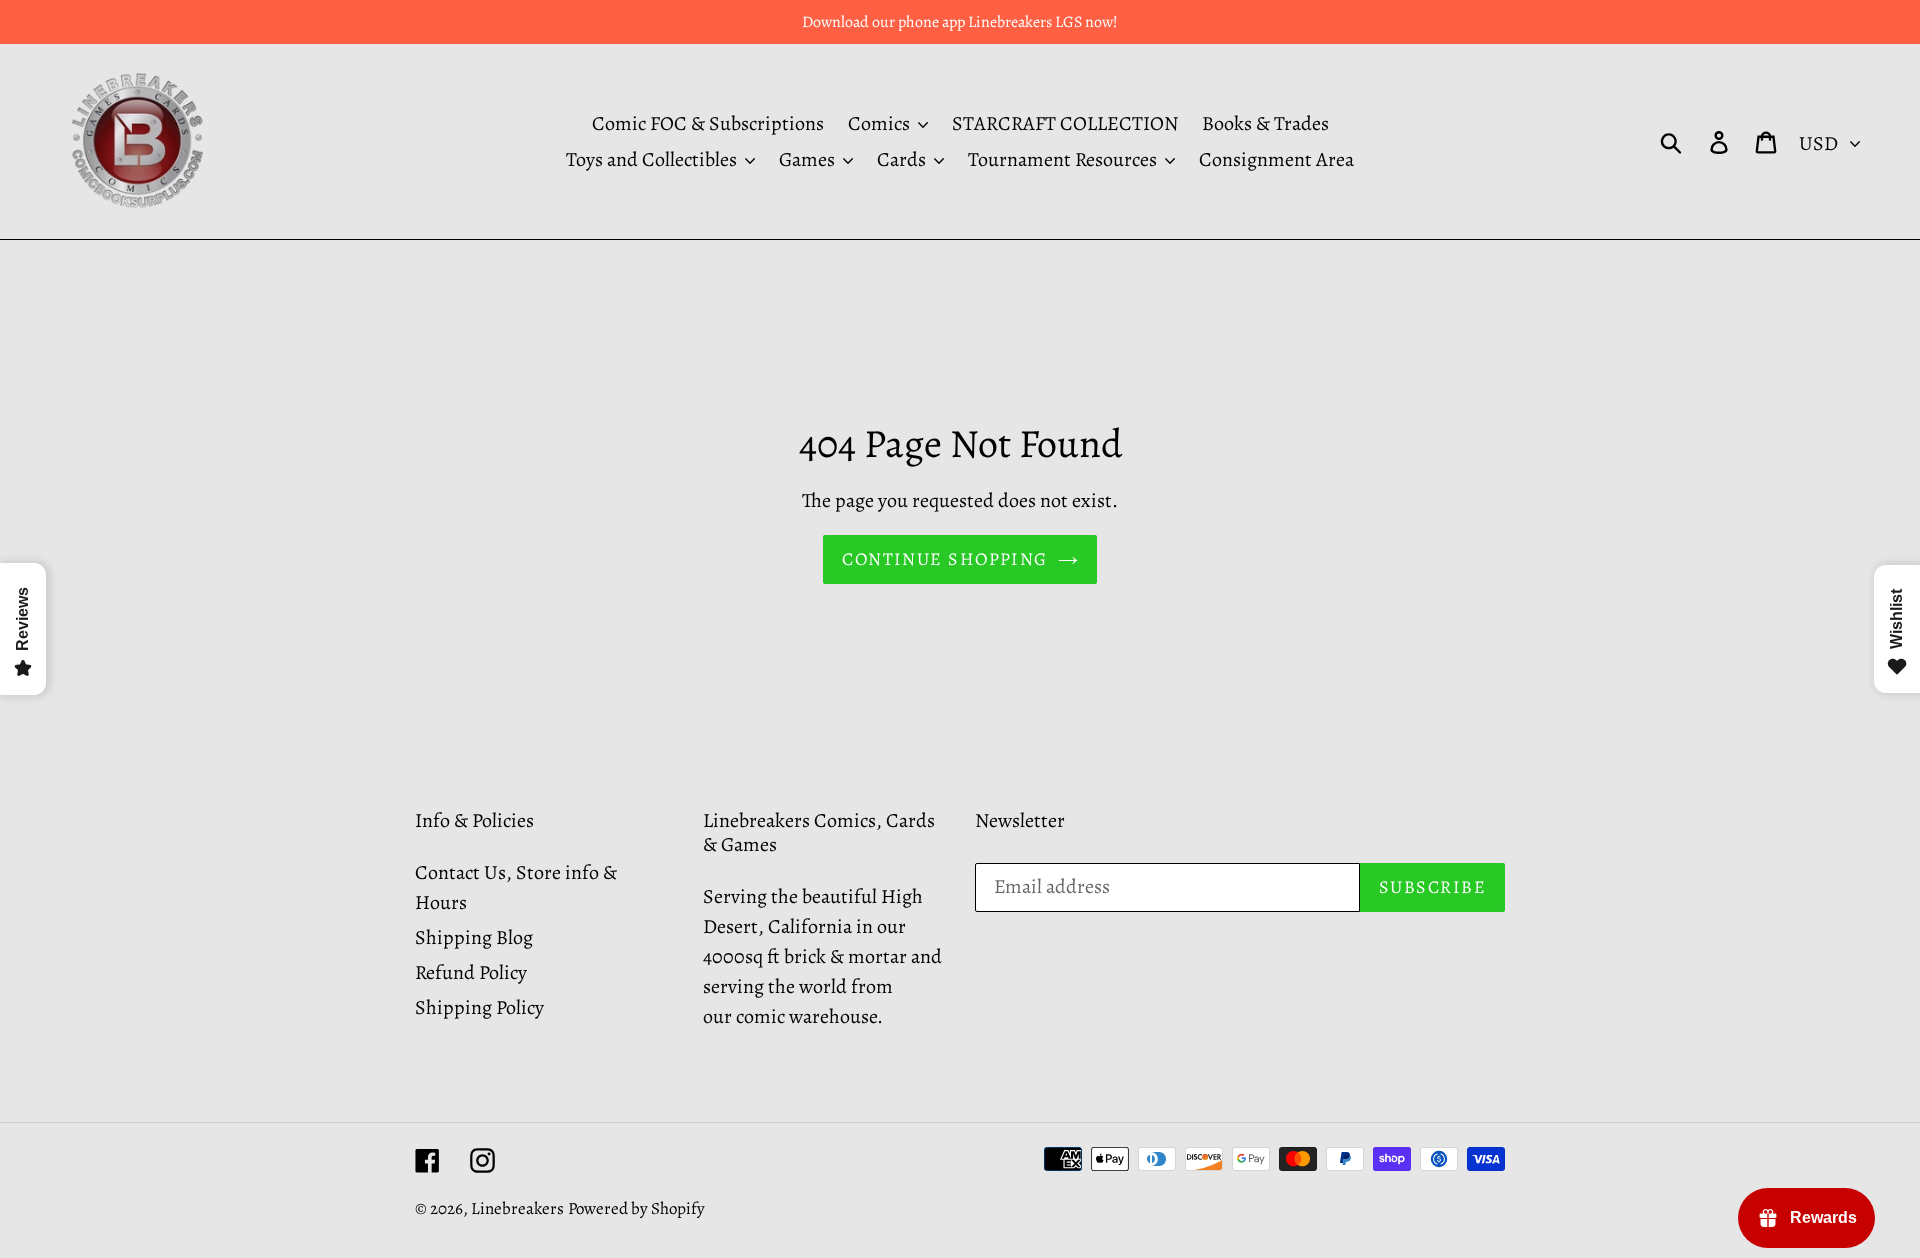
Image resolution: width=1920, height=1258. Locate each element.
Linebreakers (517, 1208)
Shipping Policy (479, 1007)
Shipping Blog (474, 937)
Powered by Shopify (636, 1208)
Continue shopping (944, 559)
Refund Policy (471, 972)
